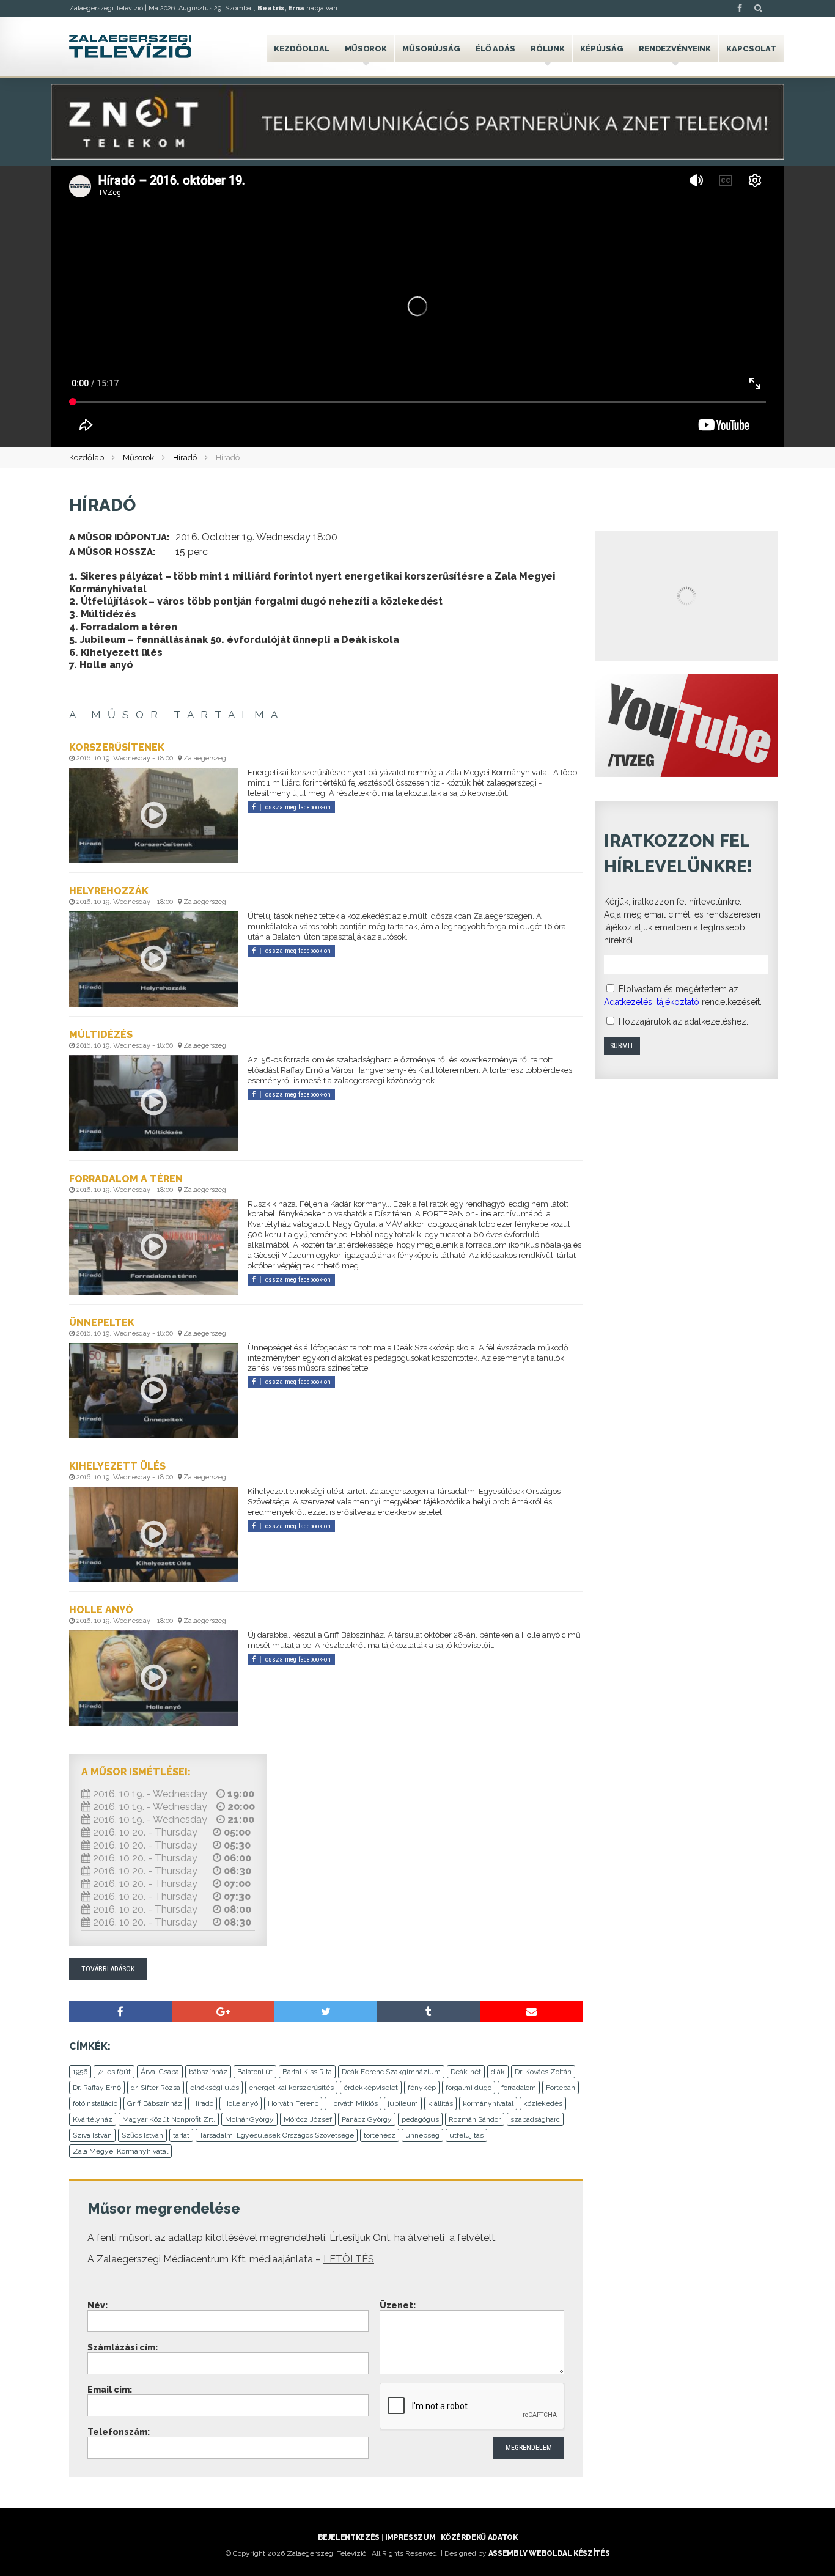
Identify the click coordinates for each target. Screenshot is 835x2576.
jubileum (403, 2103)
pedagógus (420, 2119)
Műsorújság (431, 49)
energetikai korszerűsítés (291, 2088)
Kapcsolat (751, 49)
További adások (108, 1969)
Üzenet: (398, 2305)
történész (380, 2135)
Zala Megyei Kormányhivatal (120, 2151)
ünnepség (422, 2135)
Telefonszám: (119, 2432)
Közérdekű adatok (479, 2537)
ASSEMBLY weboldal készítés (549, 2553)
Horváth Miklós (353, 2103)
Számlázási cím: (123, 2347)
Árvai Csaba (160, 2072)
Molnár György (249, 2119)
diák (498, 2072)
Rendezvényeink (675, 49)
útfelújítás (466, 2135)
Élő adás (495, 49)
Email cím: (110, 2390)
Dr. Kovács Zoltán (543, 2072)
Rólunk (548, 49)
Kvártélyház (93, 2119)
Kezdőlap (86, 458)
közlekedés (543, 2103)
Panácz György (367, 2119)
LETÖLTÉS (349, 2259)
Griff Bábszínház (155, 2103)
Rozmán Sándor (475, 2119)
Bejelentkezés (349, 2537)
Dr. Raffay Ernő (97, 2088)
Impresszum (410, 2537)
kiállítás (440, 2103)
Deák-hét (466, 2072)
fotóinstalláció (95, 2103)
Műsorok (366, 49)
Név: (97, 2305)
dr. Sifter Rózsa (156, 2088)
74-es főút (114, 2072)
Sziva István (92, 2135)
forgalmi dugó (469, 2088)
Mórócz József (308, 2119)
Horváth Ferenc (293, 2103)
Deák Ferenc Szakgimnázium (391, 2072)
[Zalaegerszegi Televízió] (130, 46)
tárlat (181, 2135)
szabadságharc (535, 2119)
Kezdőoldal (302, 49)
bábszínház (208, 2072)
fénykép (422, 2088)
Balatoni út (255, 2072)
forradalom (519, 2088)
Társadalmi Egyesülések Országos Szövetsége (277, 2135)
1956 (80, 2072)
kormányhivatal (488, 2103)
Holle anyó (241, 2103)
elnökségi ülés (215, 2088)
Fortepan (561, 2088)
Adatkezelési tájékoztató (652, 1002)
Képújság (602, 49)
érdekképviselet (371, 2088)
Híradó (185, 458)
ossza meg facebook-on (298, 807)
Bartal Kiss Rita (307, 2072)
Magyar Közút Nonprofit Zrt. (169, 2119)
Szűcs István (142, 2135)
